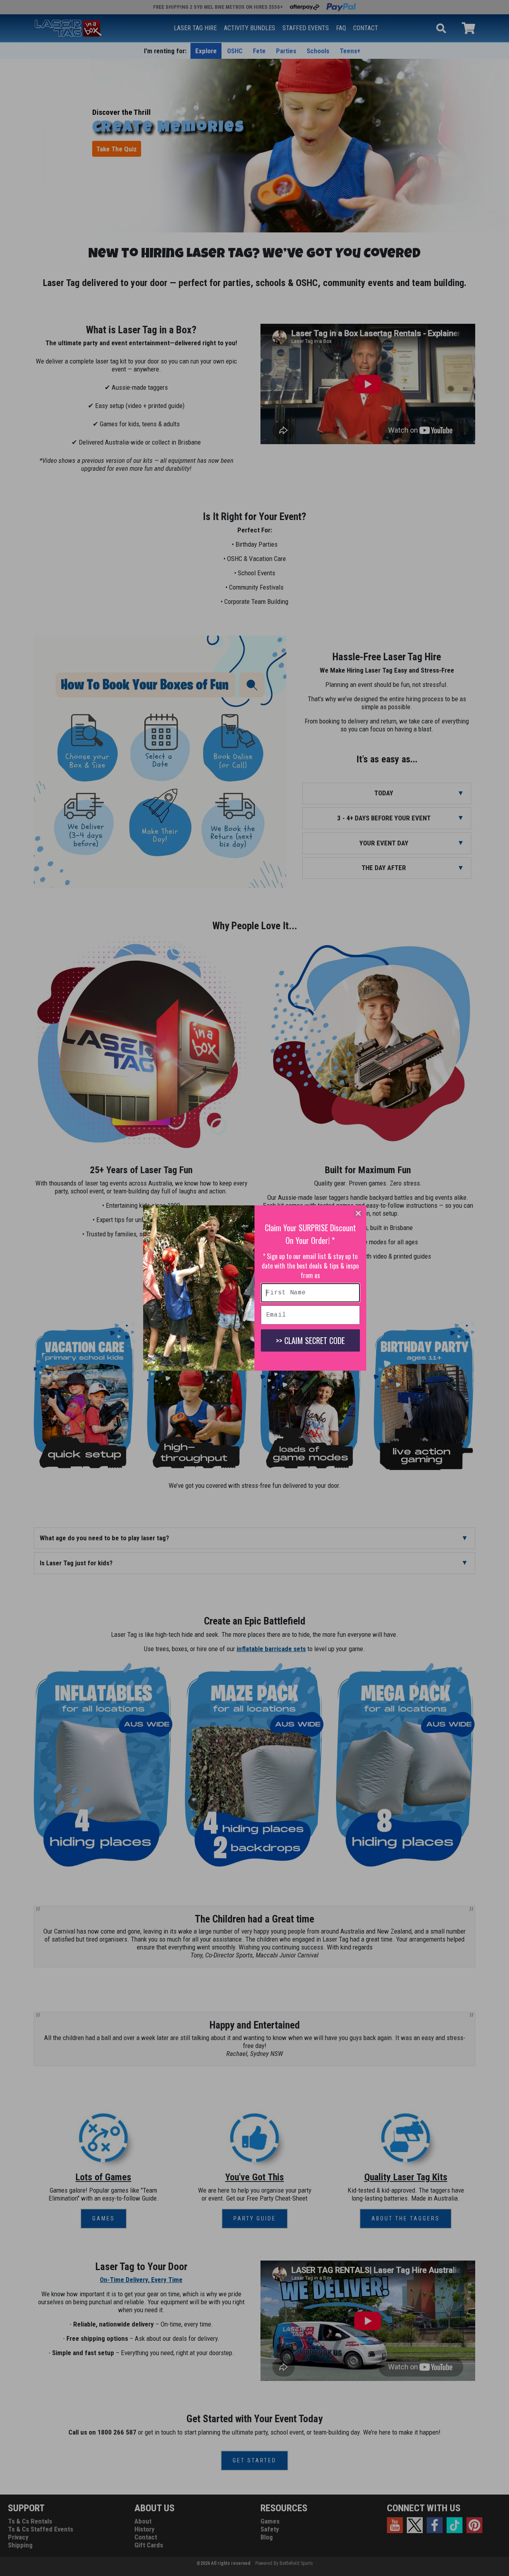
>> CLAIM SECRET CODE (310, 1340)
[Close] (358, 1213)
